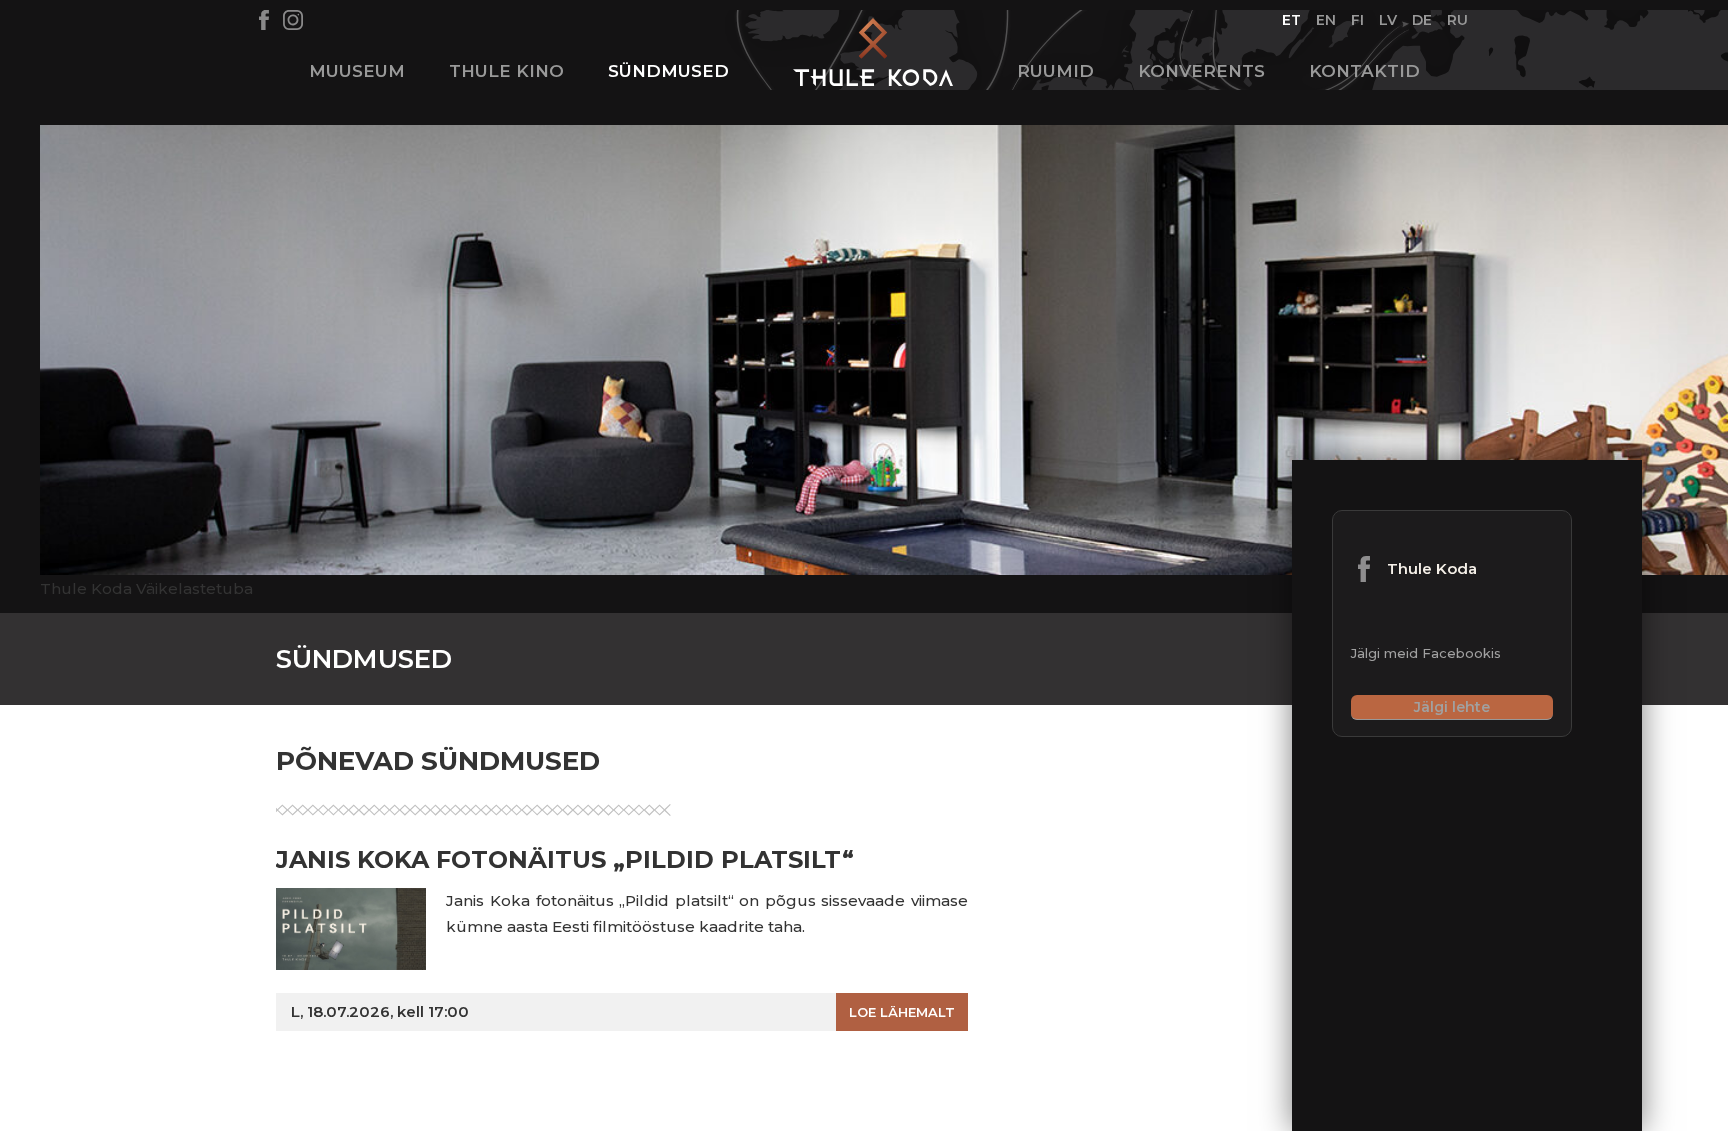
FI (1358, 20)
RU (1458, 20)
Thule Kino (506, 71)
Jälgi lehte (1452, 707)
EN (1326, 20)
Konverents (1201, 71)
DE (1422, 20)
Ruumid (1055, 71)
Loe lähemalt (902, 1012)
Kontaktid (1364, 71)
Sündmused (668, 71)
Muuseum (357, 71)
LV (1388, 20)
